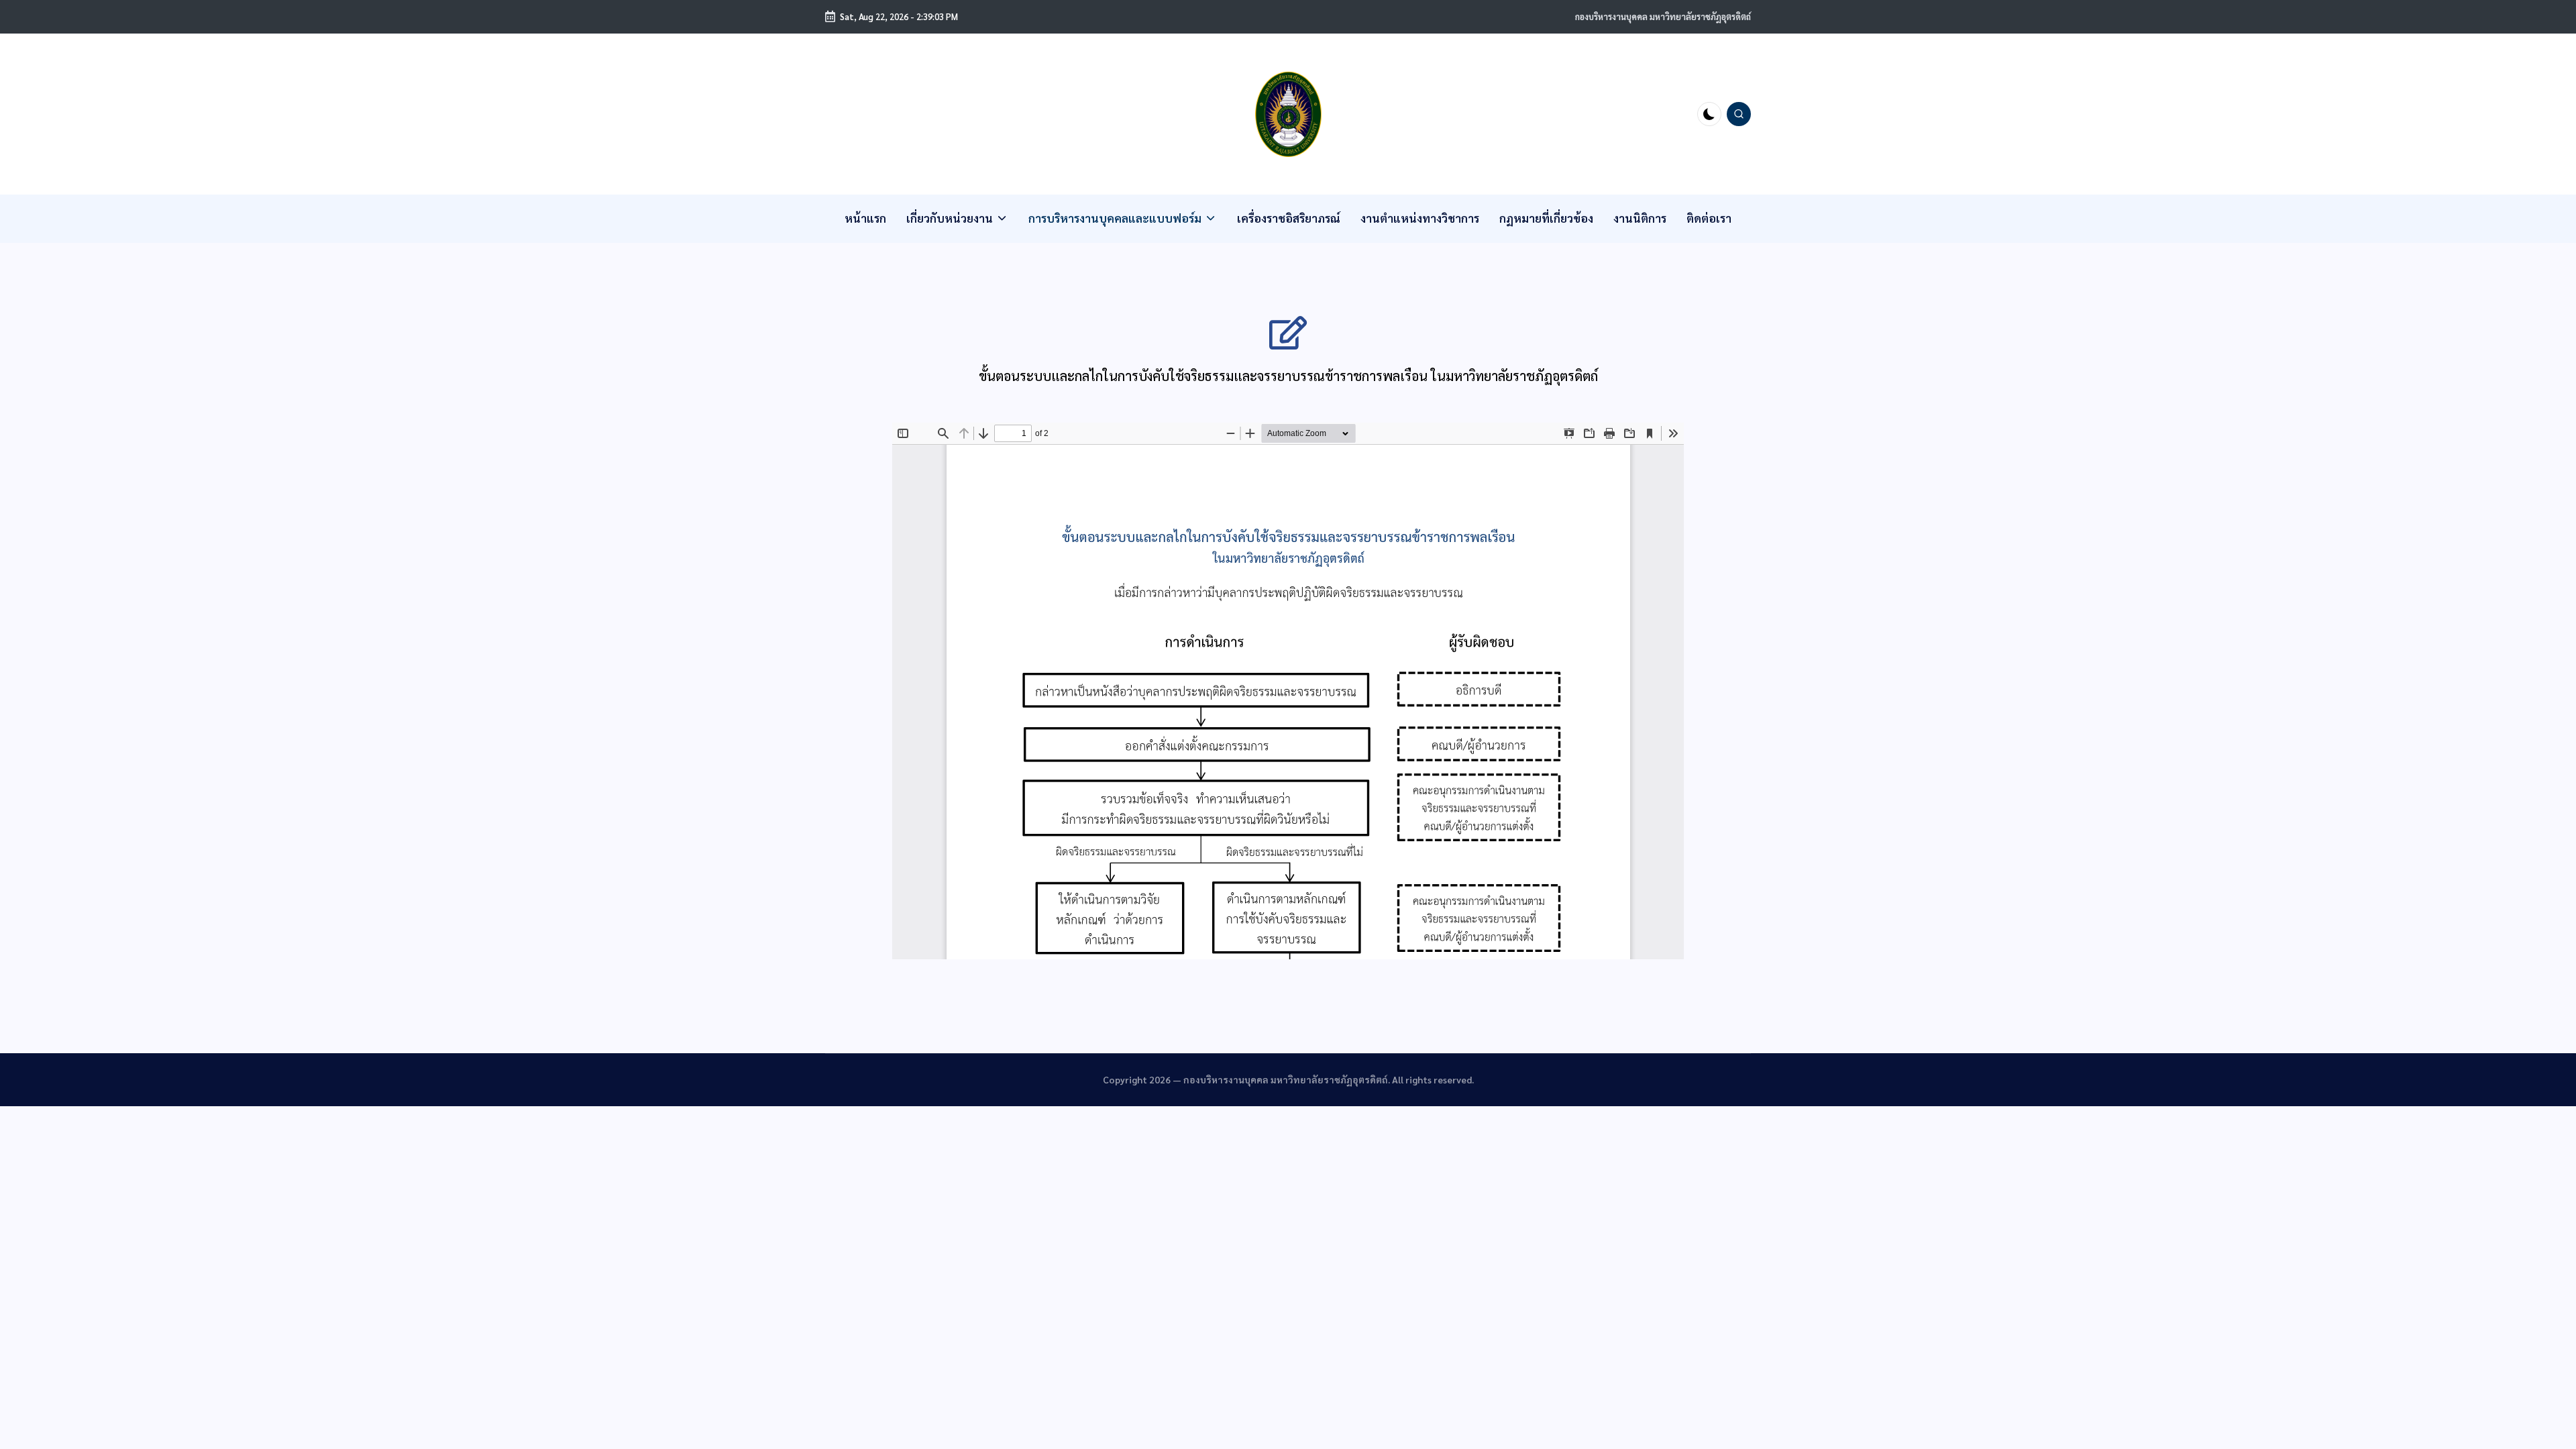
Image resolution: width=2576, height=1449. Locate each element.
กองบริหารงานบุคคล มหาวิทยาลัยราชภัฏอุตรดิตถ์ (1663, 16)
